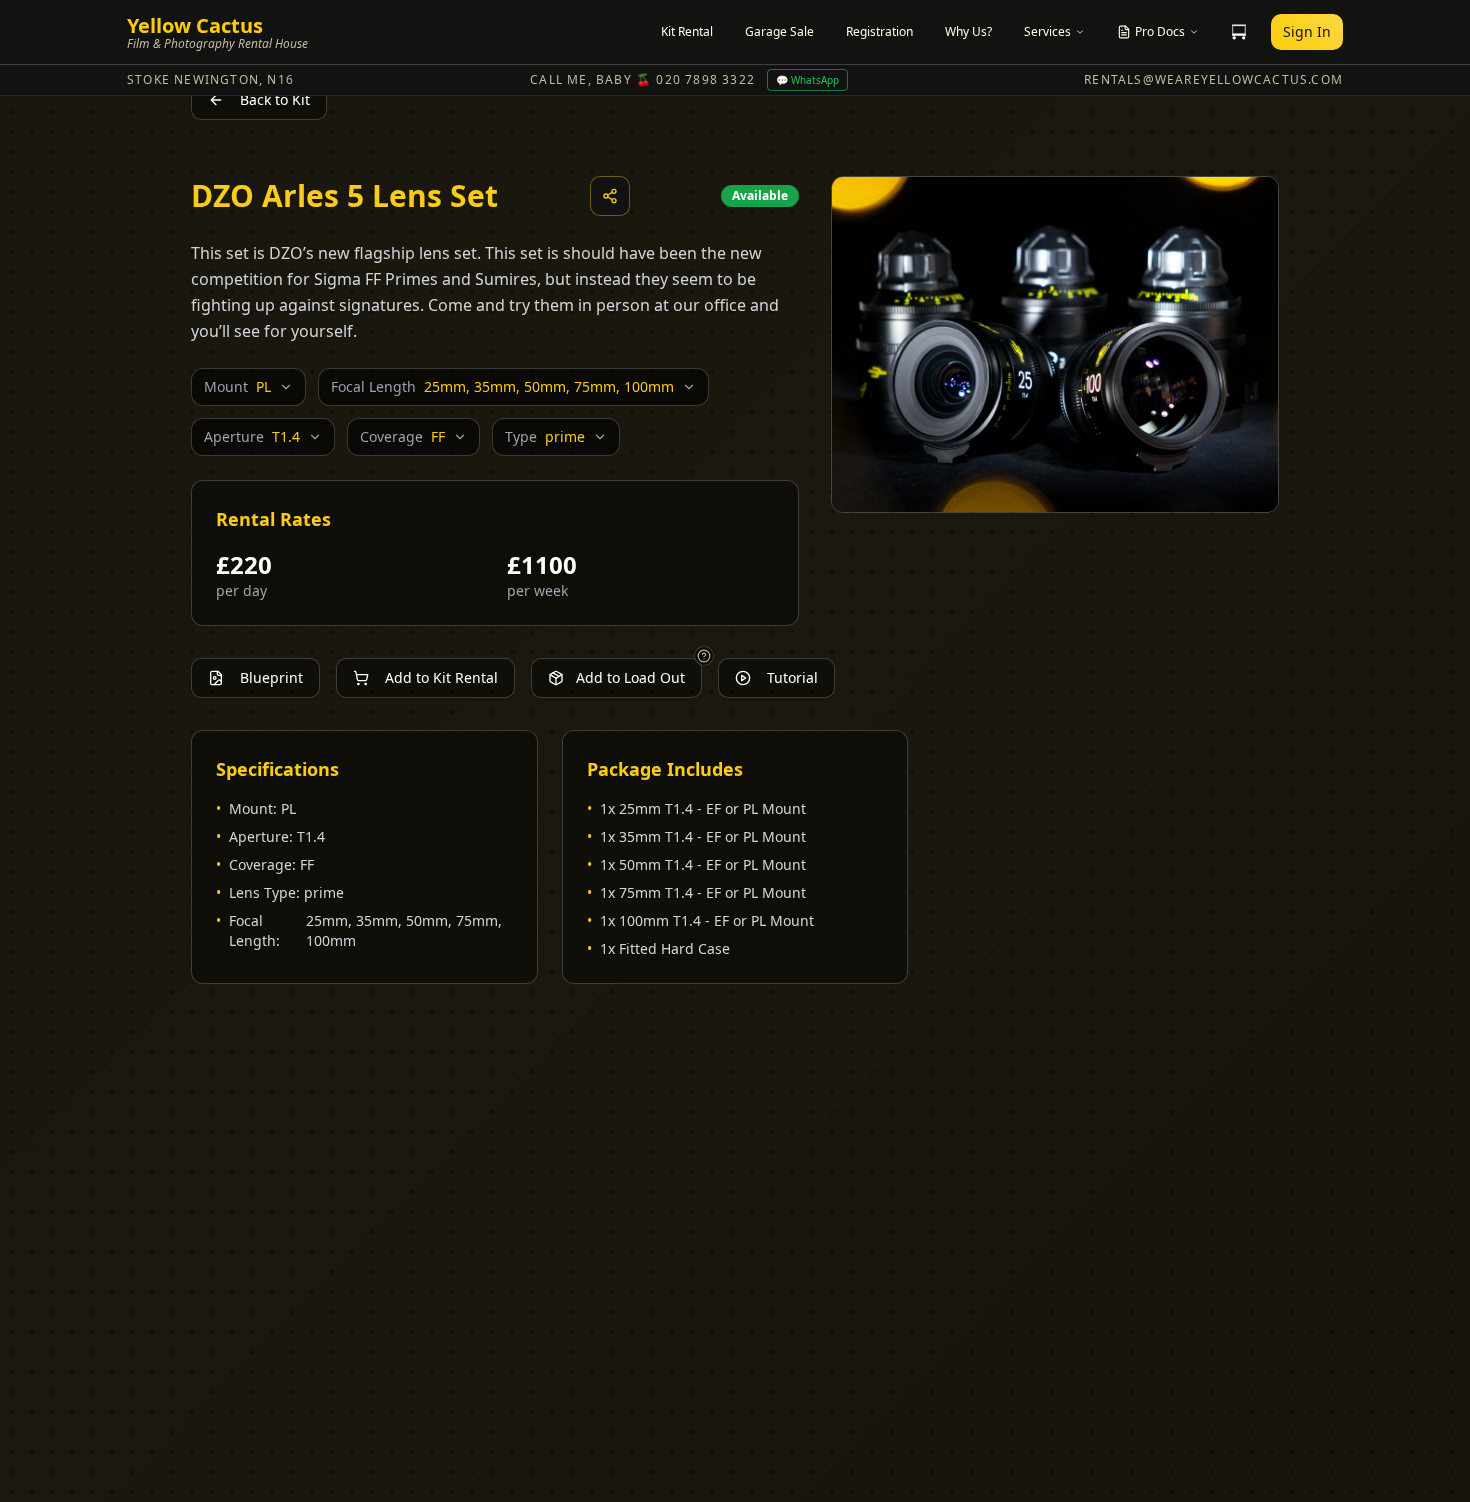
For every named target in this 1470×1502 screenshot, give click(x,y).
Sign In (1307, 31)
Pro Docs (1160, 31)
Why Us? (968, 31)
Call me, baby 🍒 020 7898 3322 (642, 80)
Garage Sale (779, 31)
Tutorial (792, 677)
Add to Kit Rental (441, 677)
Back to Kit (275, 99)
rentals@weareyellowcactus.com (1213, 80)
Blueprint (271, 677)
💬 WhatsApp (807, 80)
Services (1047, 31)
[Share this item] (610, 196)
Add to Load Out (630, 677)
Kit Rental (687, 31)
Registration (879, 31)
